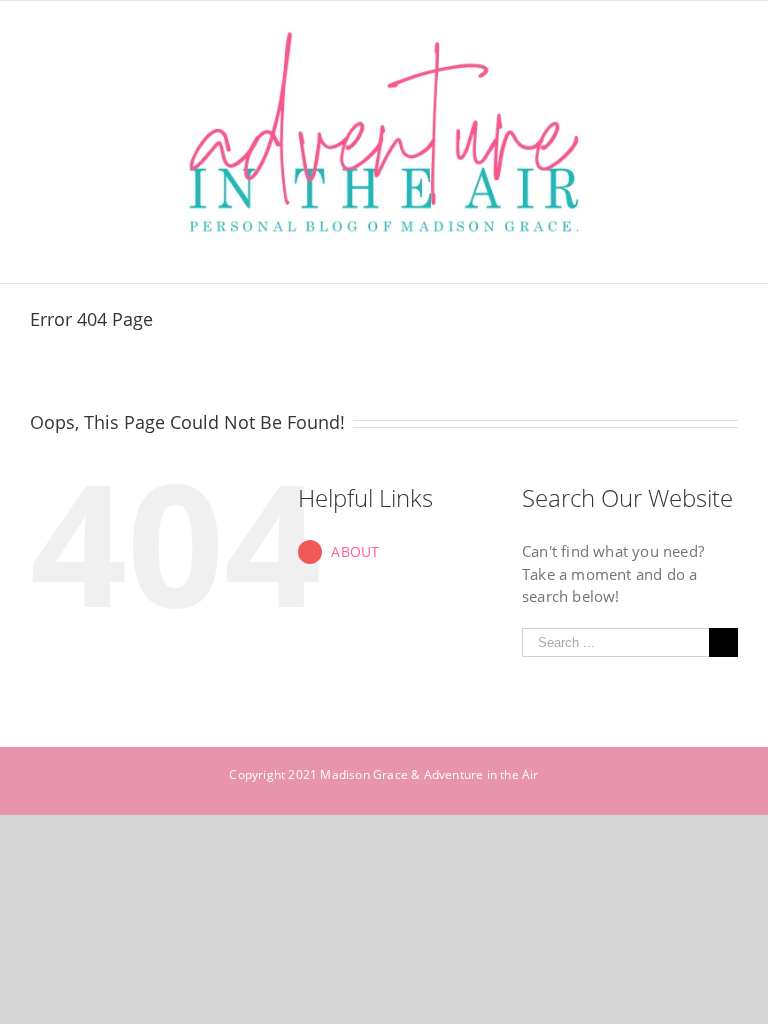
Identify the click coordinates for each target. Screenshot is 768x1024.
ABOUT (355, 551)
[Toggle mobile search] (694, 252)
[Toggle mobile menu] (730, 252)
